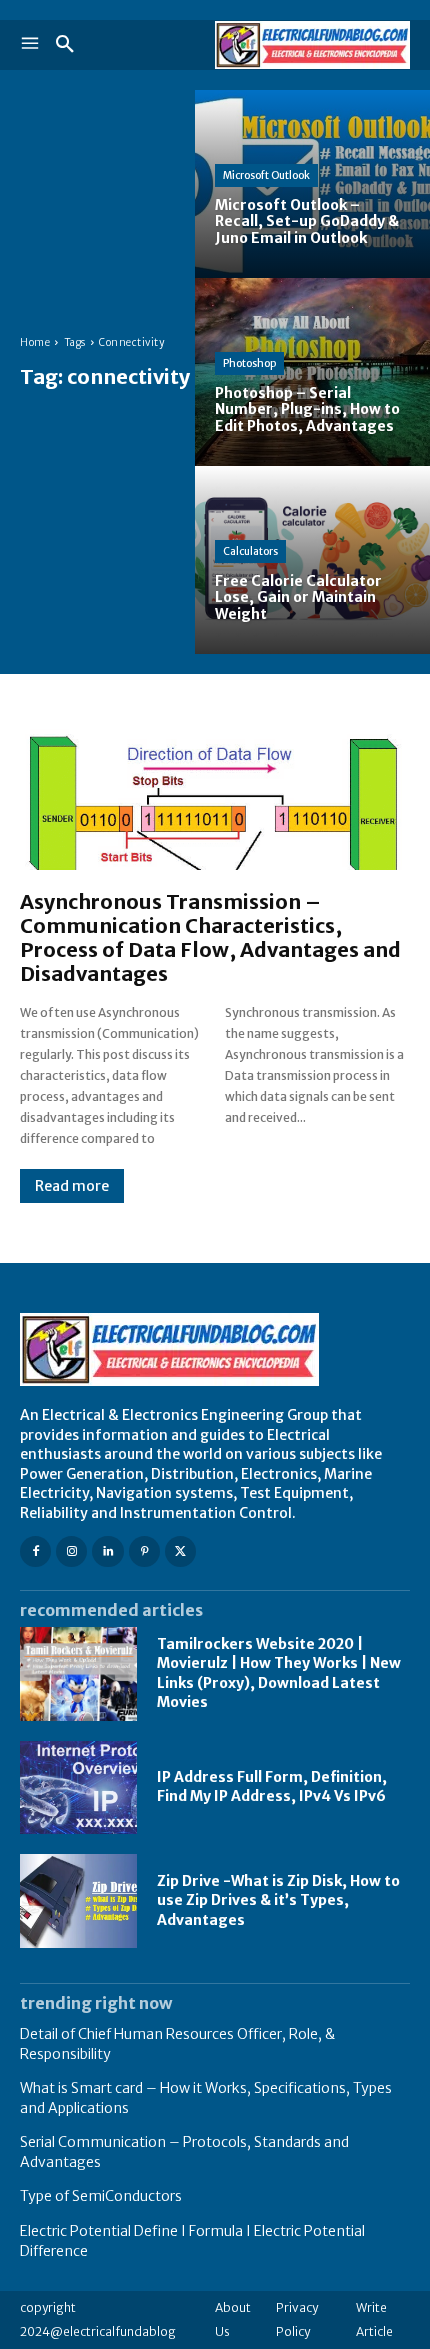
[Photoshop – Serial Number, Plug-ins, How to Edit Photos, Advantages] (312, 372)
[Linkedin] (107, 1551)
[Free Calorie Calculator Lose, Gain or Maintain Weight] (312, 560)
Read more (72, 1186)
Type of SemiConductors (101, 2196)
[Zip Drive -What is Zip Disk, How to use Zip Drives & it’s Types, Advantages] (78, 1901)
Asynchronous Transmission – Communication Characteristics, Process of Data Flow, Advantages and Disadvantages (210, 937)
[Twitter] (180, 1551)
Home (35, 342)
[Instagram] (71, 1551)
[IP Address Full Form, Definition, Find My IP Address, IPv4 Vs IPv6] (78, 1788)
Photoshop (249, 363)
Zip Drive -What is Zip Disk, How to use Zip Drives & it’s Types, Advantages (278, 1900)
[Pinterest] (144, 1551)
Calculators (250, 551)
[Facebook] (35, 1551)
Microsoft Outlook (266, 175)
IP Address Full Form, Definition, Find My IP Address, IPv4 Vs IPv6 (272, 1787)
